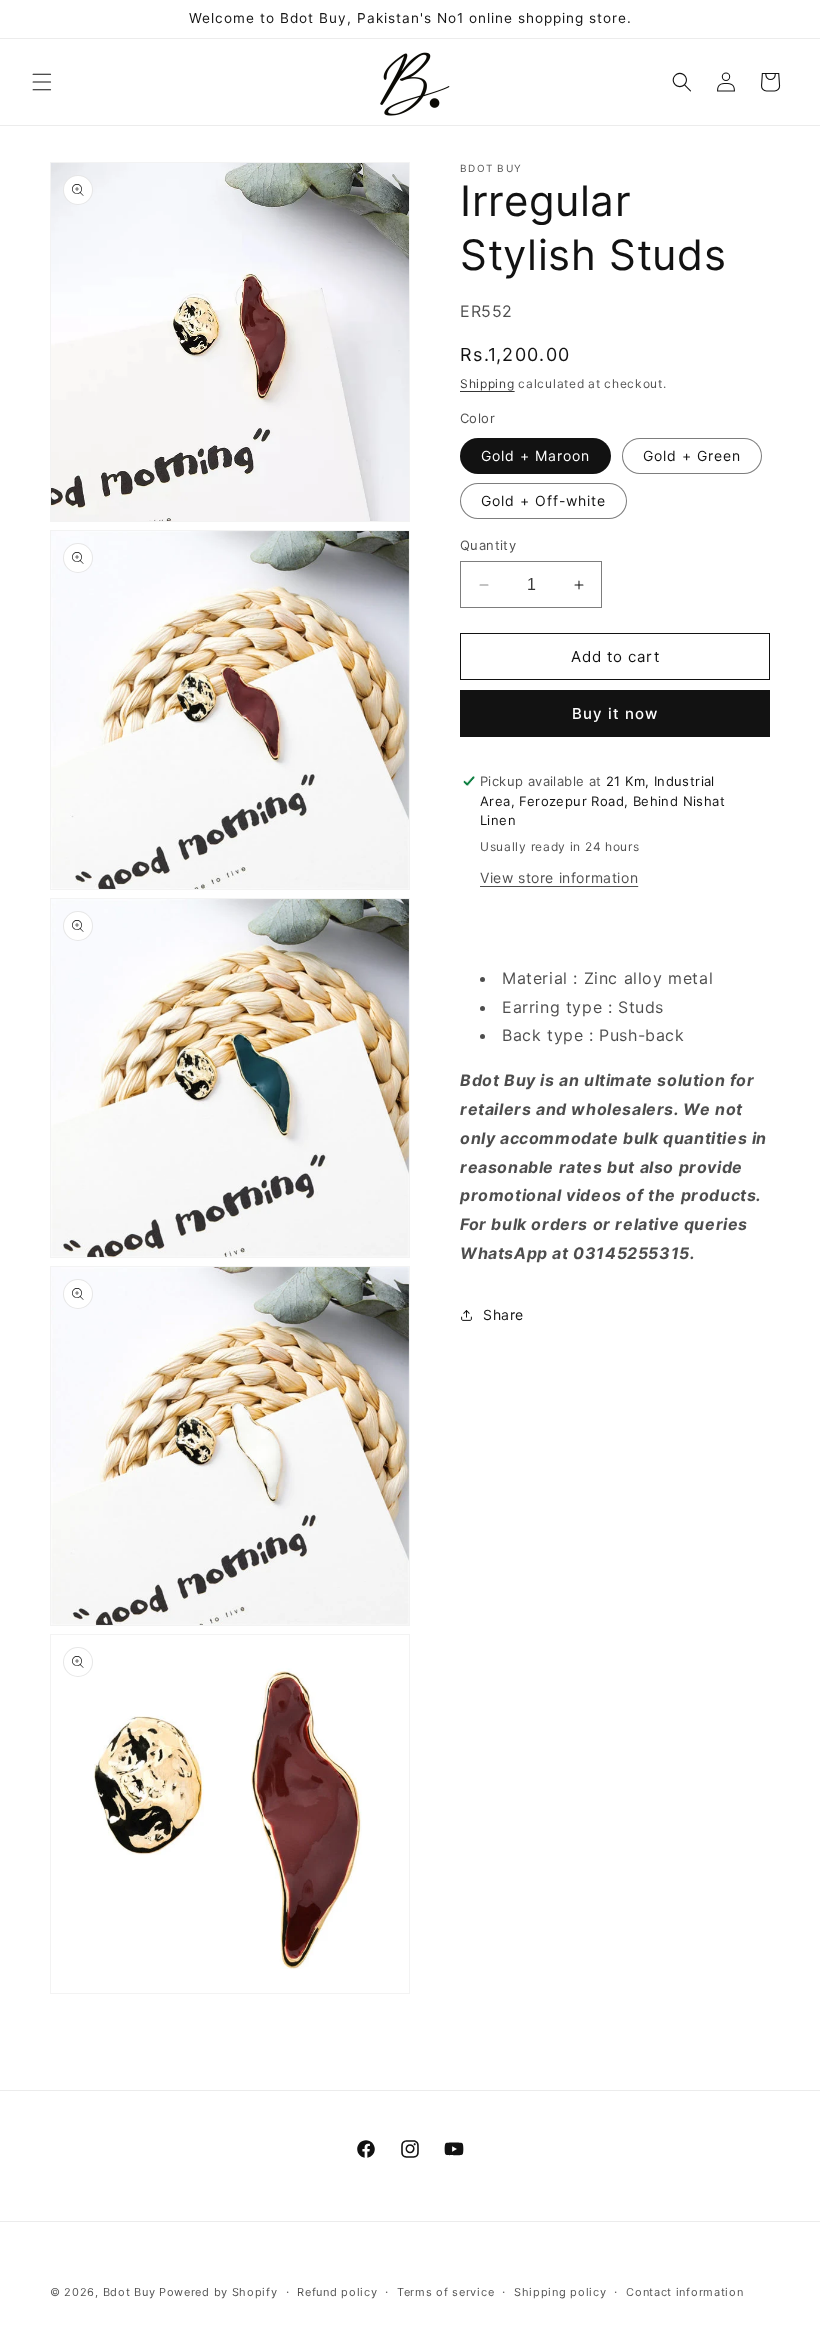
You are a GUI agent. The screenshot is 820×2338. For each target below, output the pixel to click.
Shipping (487, 383)
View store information (559, 877)
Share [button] (503, 1314)
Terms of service (445, 2292)
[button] (42, 82)
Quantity (488, 545)
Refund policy (337, 2292)
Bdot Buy (129, 2292)
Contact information (684, 2292)
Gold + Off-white (543, 500)
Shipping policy (560, 2292)
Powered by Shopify (218, 2292)
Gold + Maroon (535, 455)
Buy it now (615, 713)
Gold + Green (692, 455)
